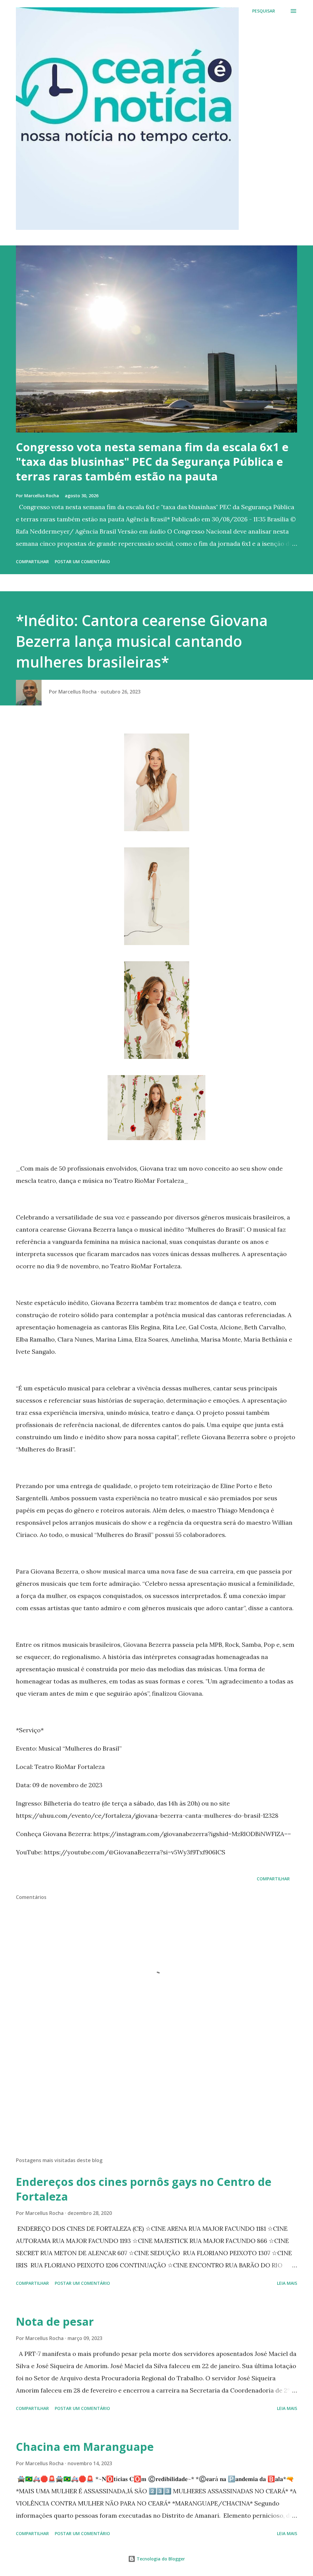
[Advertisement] (156, 2104)
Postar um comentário (82, 562)
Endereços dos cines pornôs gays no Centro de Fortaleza (144, 2189)
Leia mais (287, 2283)
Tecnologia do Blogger (160, 2559)
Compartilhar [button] (32, 562)
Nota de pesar (55, 2322)
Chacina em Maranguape (85, 2447)
